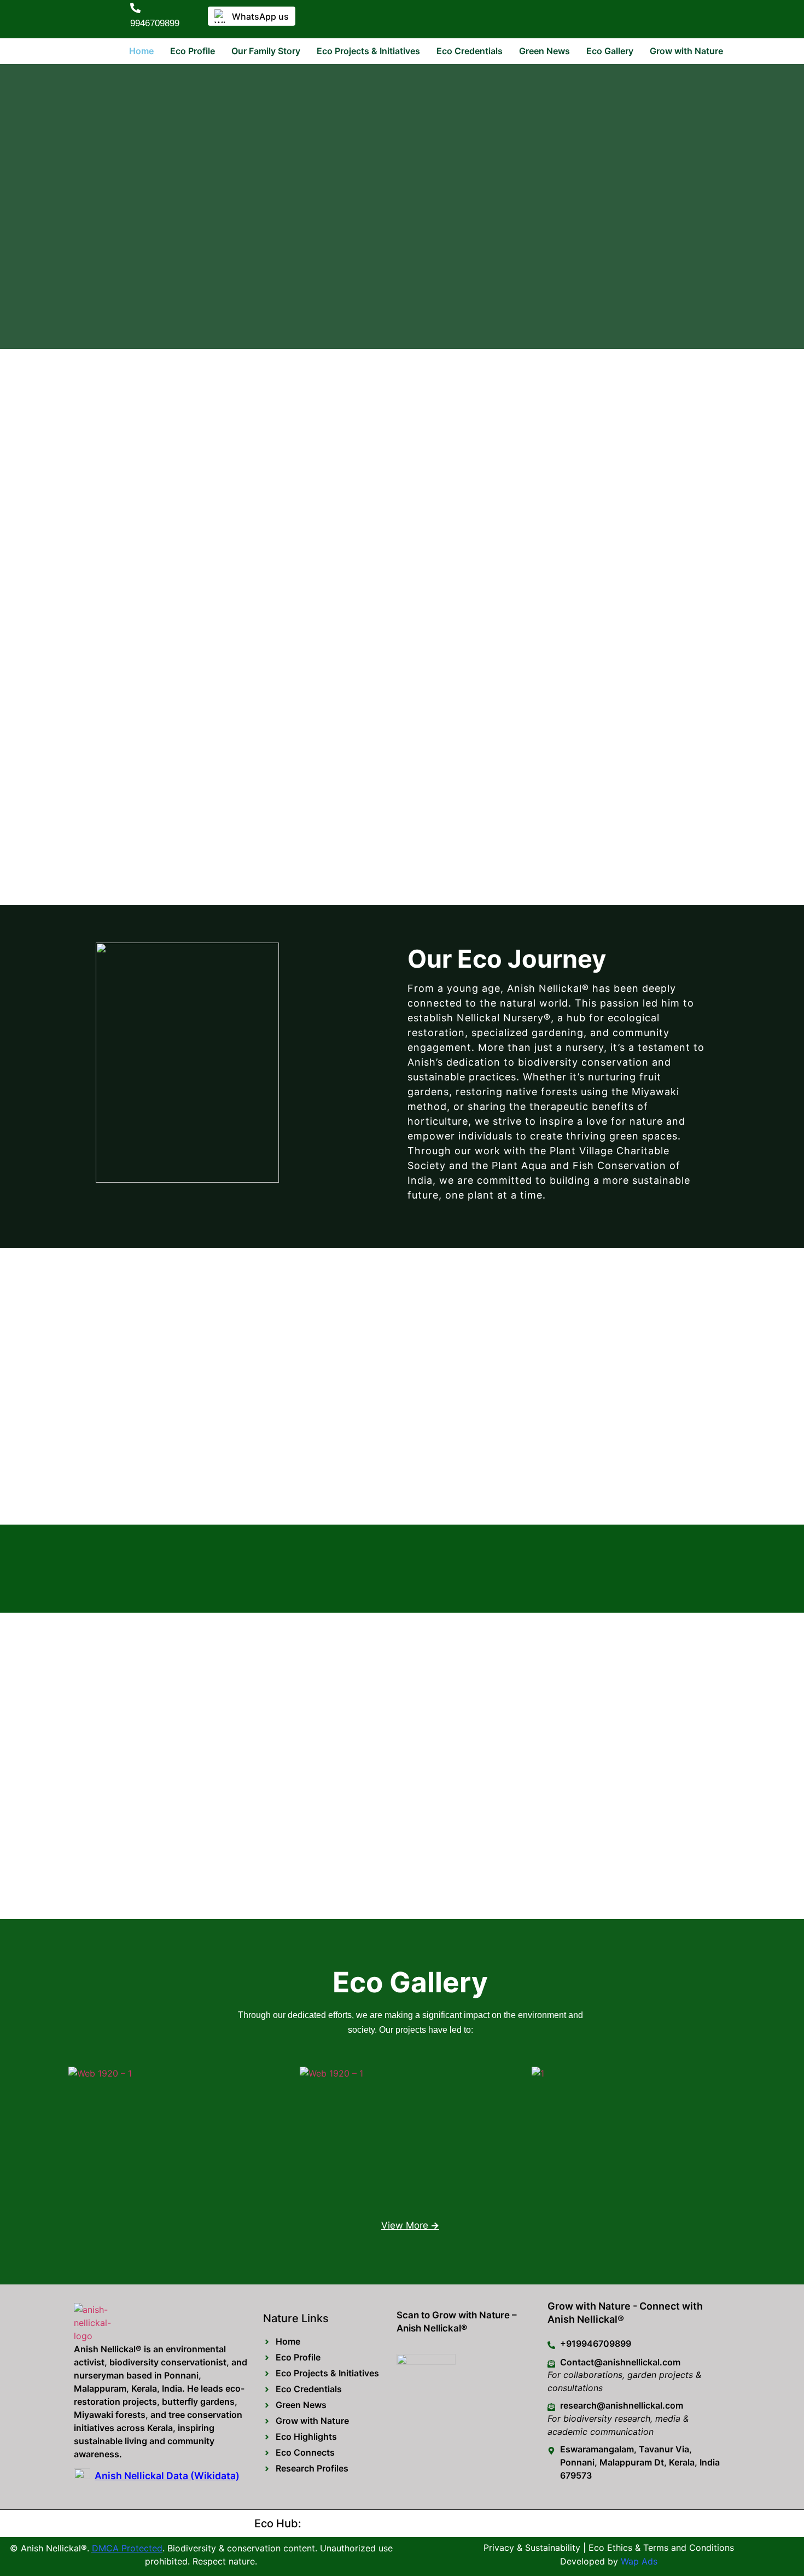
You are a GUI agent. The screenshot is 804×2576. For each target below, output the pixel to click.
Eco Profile (193, 51)
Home (141, 51)
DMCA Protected (127, 2548)
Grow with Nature (686, 51)
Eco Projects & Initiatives (368, 51)
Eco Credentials (470, 51)
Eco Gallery (610, 51)
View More (410, 2225)
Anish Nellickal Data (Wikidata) (167, 2476)
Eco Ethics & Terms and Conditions (661, 2548)
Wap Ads (639, 2561)
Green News (544, 51)
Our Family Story (266, 51)
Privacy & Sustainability (532, 2548)
